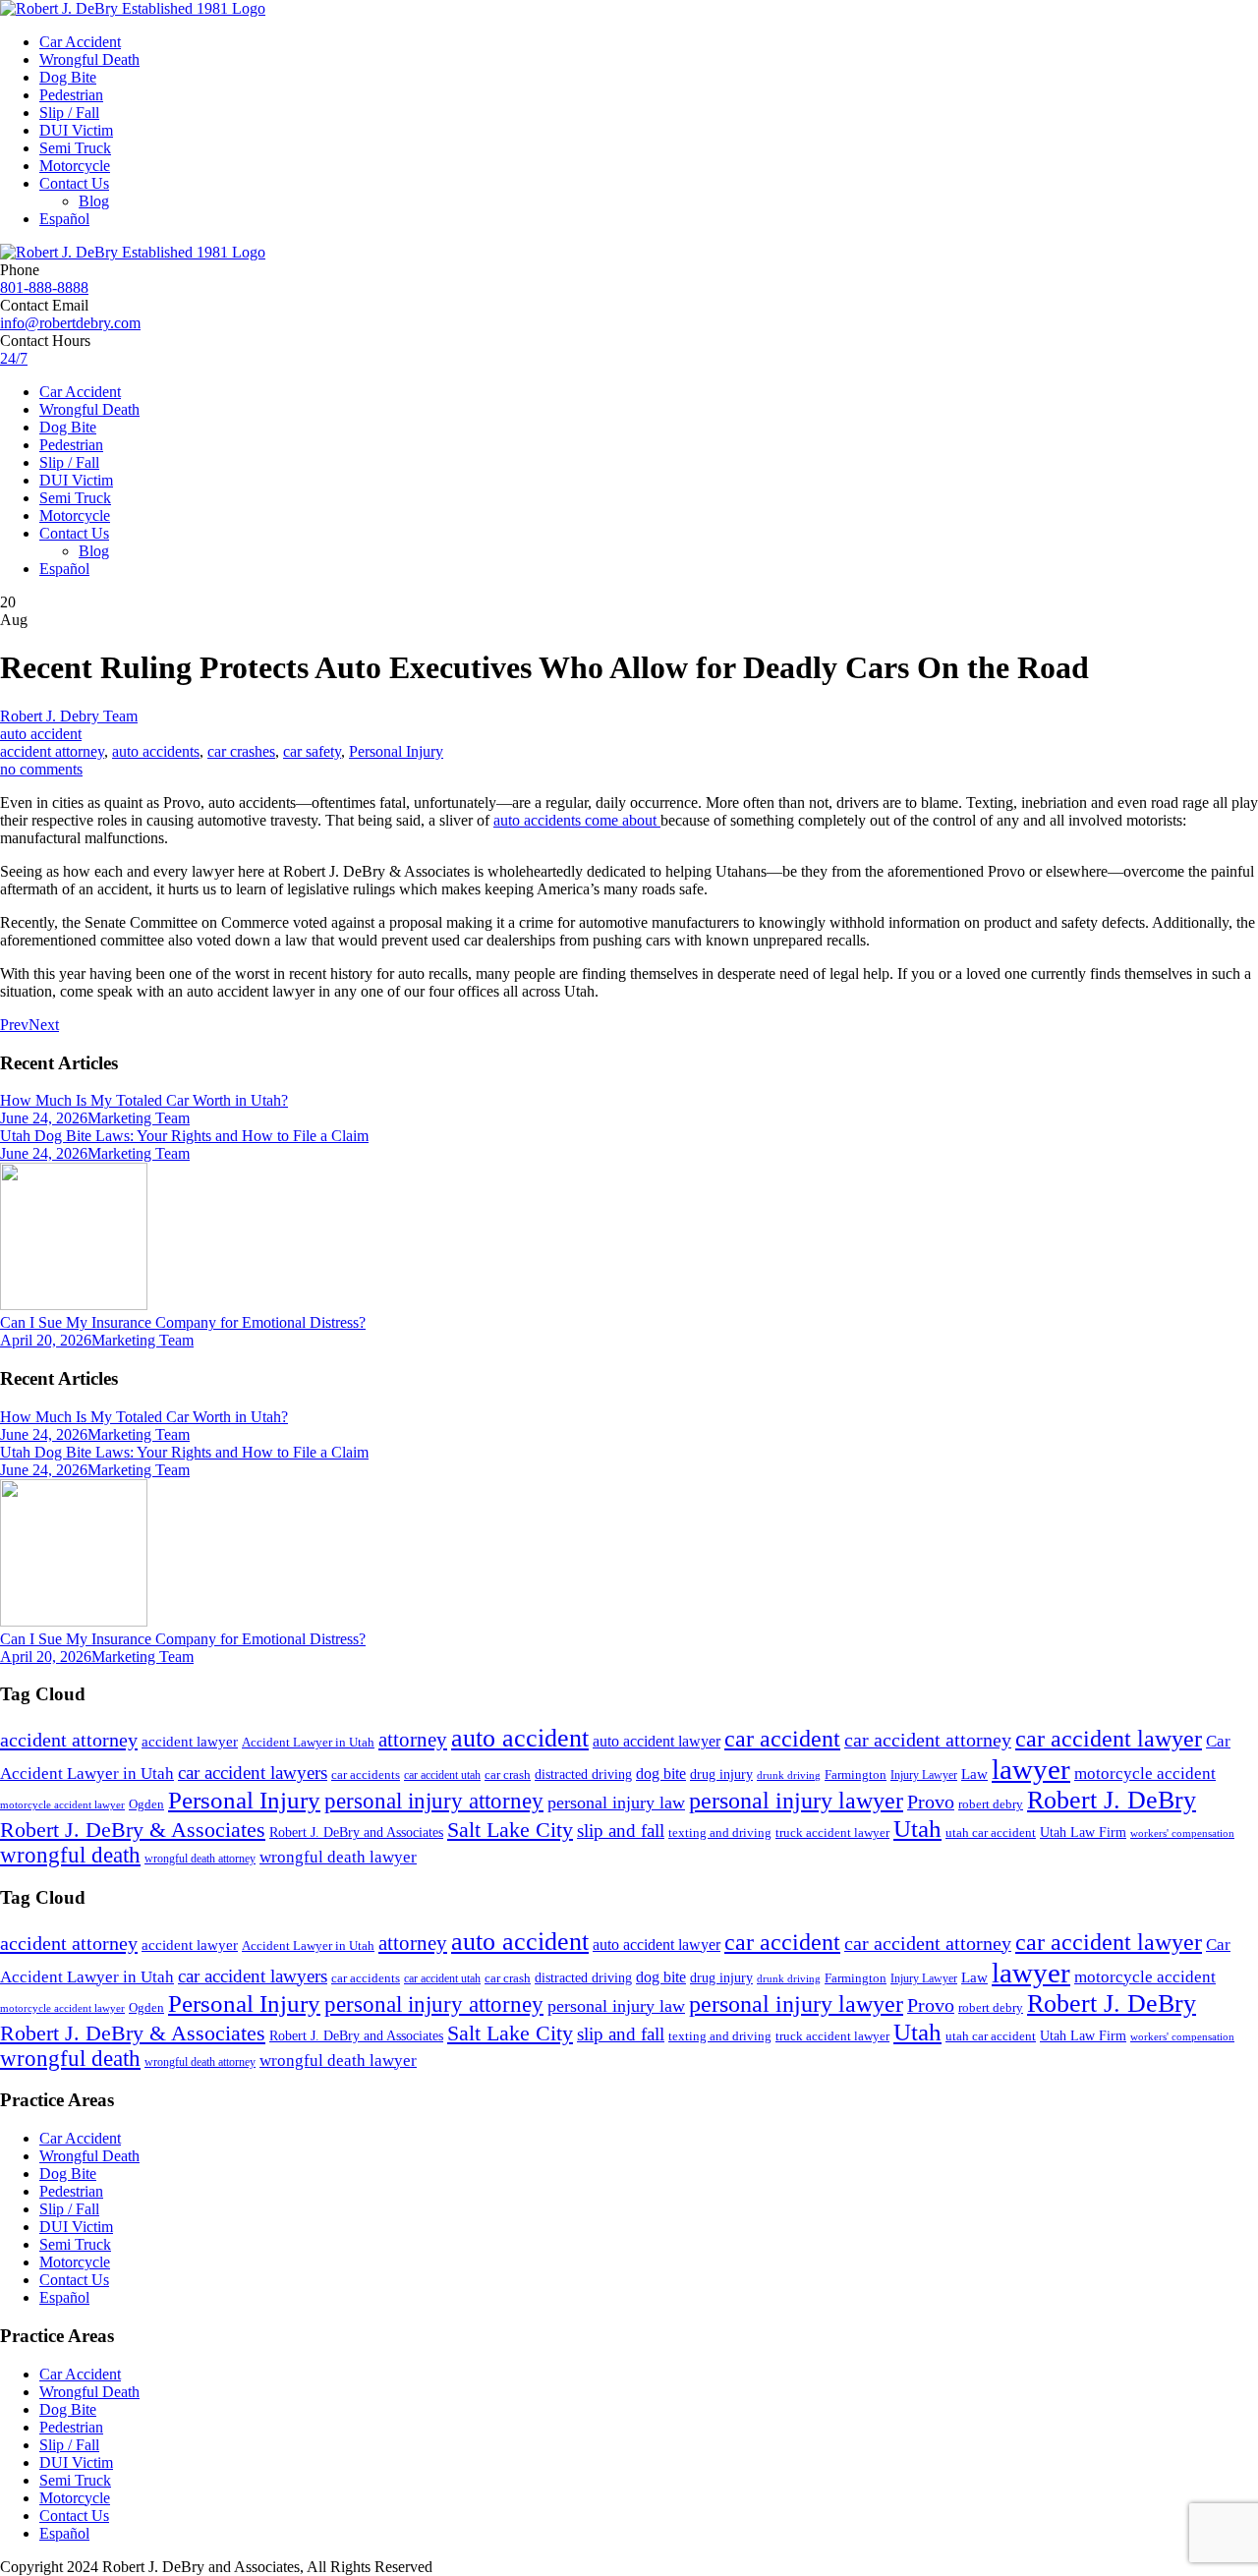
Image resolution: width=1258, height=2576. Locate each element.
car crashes (241, 751)
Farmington (856, 1775)
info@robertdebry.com (70, 323)
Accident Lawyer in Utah (308, 1743)
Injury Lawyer (924, 1775)
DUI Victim (76, 130)
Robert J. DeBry (1112, 1800)
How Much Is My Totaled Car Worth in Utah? (144, 1100)
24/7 (14, 358)
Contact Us (74, 183)
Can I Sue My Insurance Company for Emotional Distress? (183, 1322)
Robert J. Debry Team (69, 716)
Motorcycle (75, 166)
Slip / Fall (69, 113)
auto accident (41, 734)
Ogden (146, 1804)
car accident (782, 1739)
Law (974, 1774)
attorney (413, 1740)
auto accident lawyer (657, 1741)
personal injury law (616, 1803)
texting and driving (720, 1832)
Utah (917, 1829)
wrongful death (70, 1855)
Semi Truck (75, 148)
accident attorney (52, 751)
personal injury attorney (434, 1801)
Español (64, 219)
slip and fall (621, 1831)
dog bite (661, 1774)
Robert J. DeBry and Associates (356, 1832)
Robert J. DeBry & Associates (133, 1830)
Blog (94, 201)
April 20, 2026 (46, 1340)
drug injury (721, 1774)
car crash (508, 1775)
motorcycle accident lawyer (62, 1805)
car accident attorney (928, 1740)
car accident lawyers (253, 1773)
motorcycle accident (1145, 1774)
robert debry (991, 1804)
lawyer (1031, 1769)
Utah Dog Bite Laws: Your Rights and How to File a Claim (184, 1136)
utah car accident (991, 1832)
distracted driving (583, 1775)
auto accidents (156, 751)
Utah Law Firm (1083, 1832)
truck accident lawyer (832, 1832)
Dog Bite (68, 77)
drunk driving (789, 1775)
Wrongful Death (89, 59)
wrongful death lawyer (338, 1857)
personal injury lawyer (796, 1801)
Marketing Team (139, 1118)
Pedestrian (71, 95)
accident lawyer (190, 1742)
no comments (41, 769)
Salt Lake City (510, 1830)
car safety (312, 751)
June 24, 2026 (44, 1118)
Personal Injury (396, 751)
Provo (931, 1802)
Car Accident (80, 42)
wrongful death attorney (200, 1859)
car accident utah (442, 1775)
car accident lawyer (1109, 1739)
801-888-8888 (44, 287)
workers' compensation (1182, 1833)
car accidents (366, 1775)
